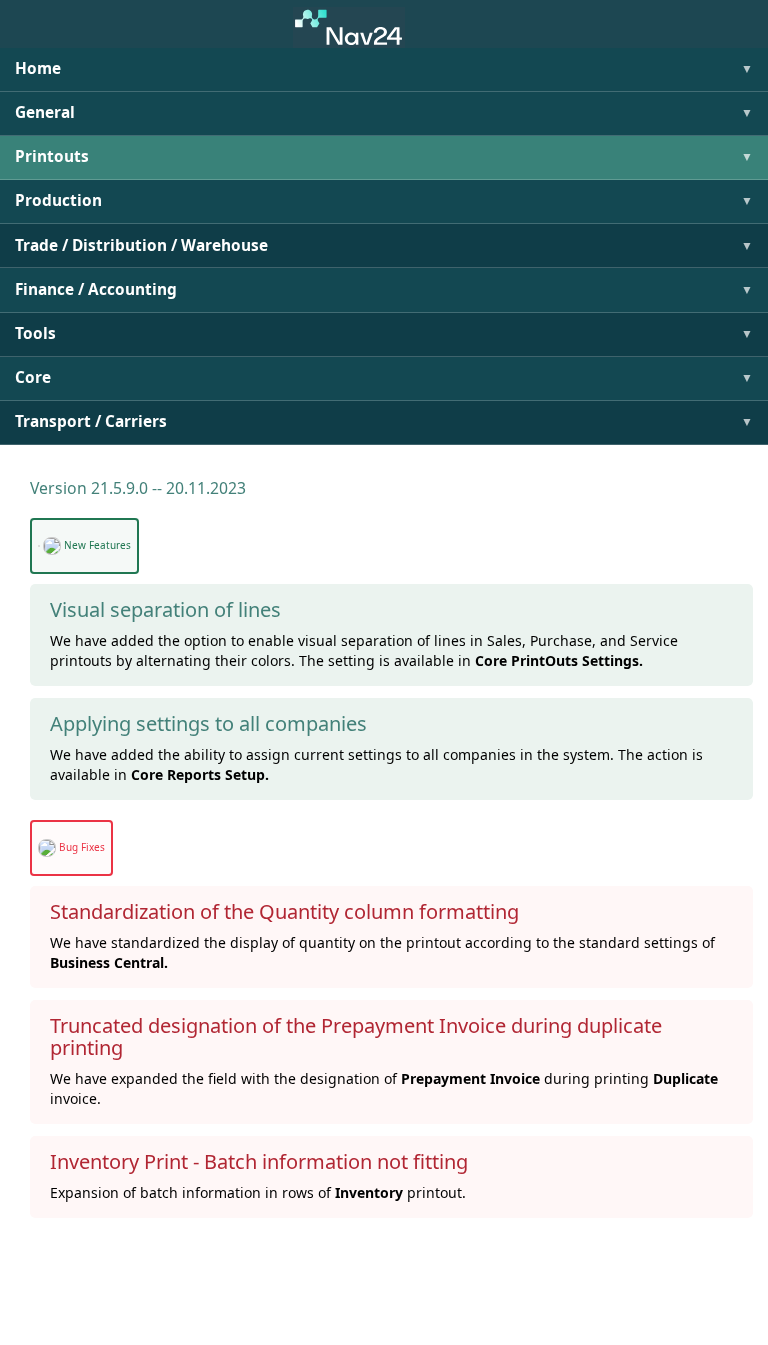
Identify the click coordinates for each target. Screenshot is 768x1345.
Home (38, 68)
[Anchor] (23, 488)
